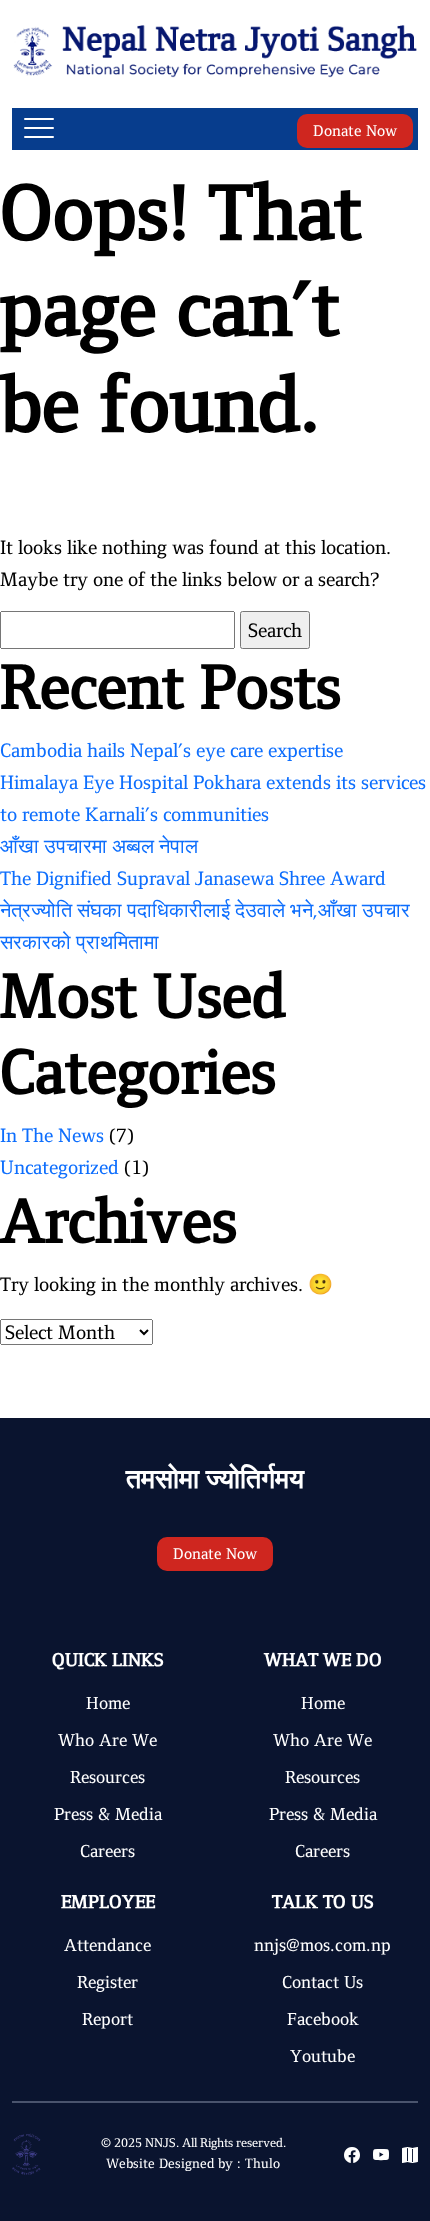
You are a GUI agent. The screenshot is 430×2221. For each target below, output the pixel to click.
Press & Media (108, 1814)
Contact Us (322, 1982)
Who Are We (107, 1740)
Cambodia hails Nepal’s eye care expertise (171, 750)
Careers (107, 1851)
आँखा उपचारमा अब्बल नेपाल (99, 846)
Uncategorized (59, 1167)
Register (107, 1982)
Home (108, 1703)
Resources (107, 1777)
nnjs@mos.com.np (322, 1945)
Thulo (262, 2163)
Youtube (322, 2056)
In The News (52, 1135)
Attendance (107, 1945)
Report (107, 2019)
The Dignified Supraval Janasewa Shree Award (193, 878)
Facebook (323, 2019)
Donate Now (355, 131)
